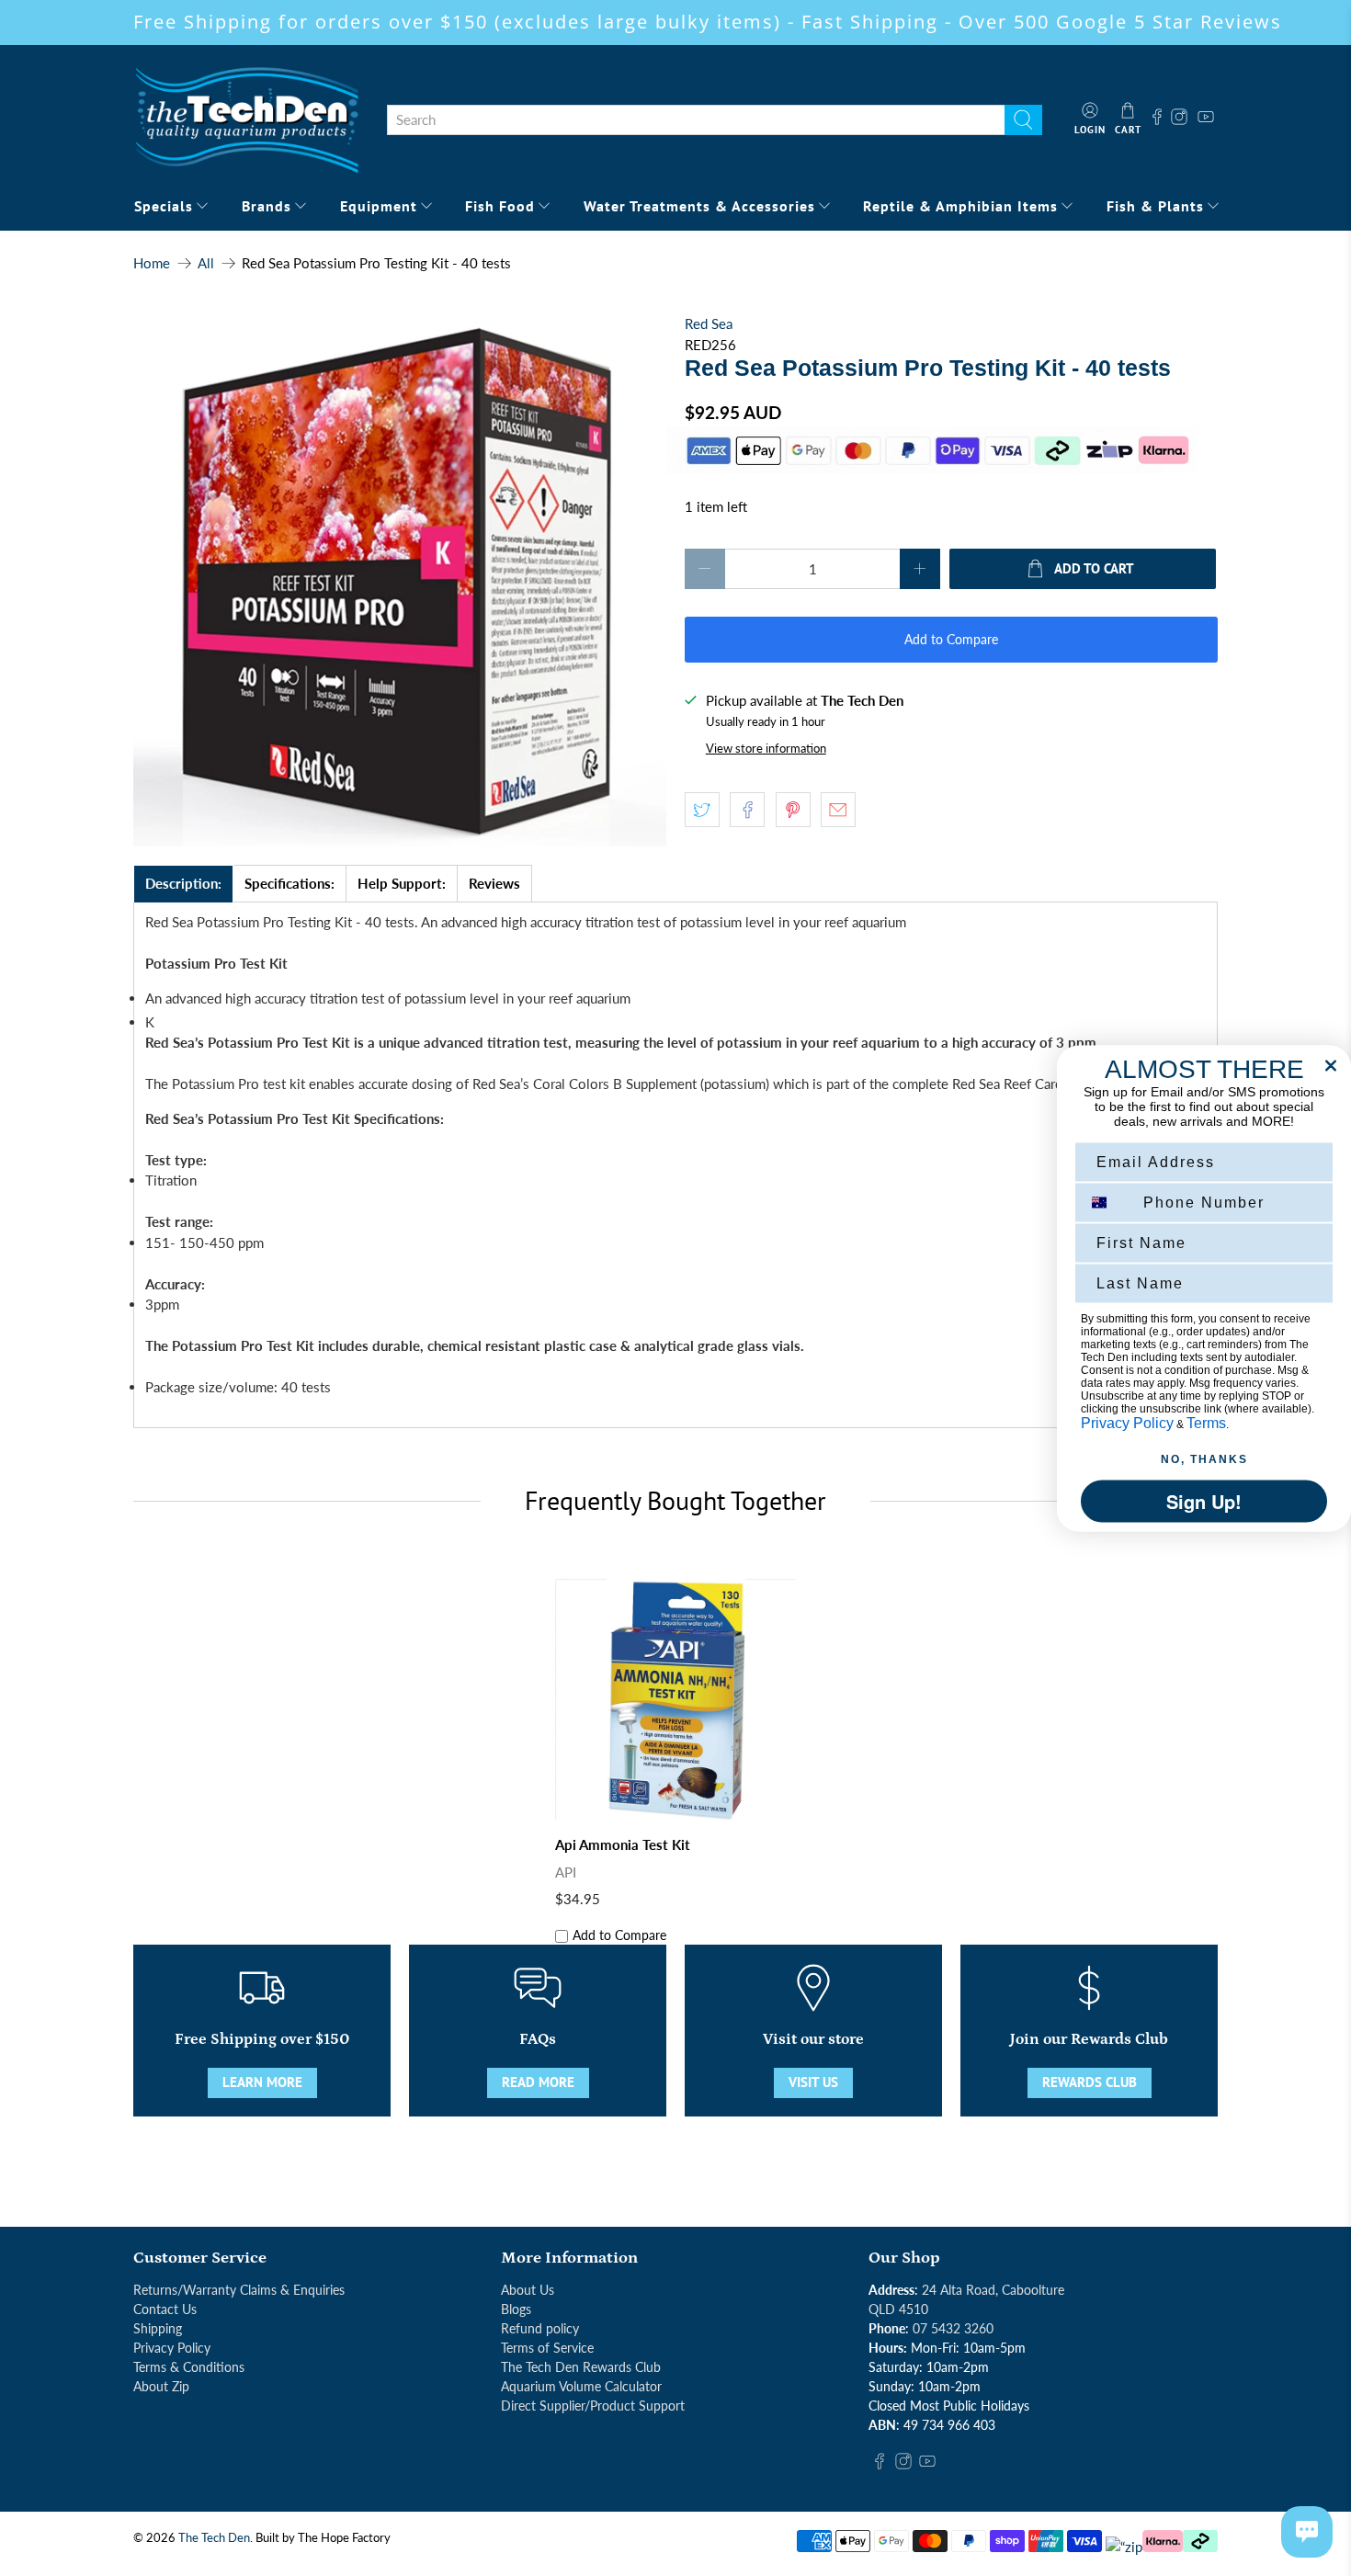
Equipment (379, 206)
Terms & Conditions (189, 2367)
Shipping (158, 2328)
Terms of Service (547, 2348)
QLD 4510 (898, 2309)
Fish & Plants (1155, 206)
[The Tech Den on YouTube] (1206, 119)
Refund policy (540, 2328)
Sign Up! (1204, 1500)
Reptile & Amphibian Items (960, 206)
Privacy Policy (172, 2348)
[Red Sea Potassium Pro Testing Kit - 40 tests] (400, 580)
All (206, 263)
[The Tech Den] (247, 119)
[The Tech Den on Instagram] (1181, 119)
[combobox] (696, 120)
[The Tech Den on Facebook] (1157, 119)
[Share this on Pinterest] (793, 810)
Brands (267, 206)
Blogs (516, 2309)
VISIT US (813, 2082)
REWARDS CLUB (1090, 2082)
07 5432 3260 (953, 2328)
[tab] (183, 884)
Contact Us (165, 2309)
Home (152, 263)
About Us (528, 2290)
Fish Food (500, 206)
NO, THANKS (1204, 1458)
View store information (766, 748)
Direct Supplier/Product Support (593, 2406)
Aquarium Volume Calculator (581, 2386)
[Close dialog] (1331, 1065)
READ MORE (538, 2082)
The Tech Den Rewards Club (581, 2367)
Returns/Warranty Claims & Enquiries (239, 2290)
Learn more (262, 2082)
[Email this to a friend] (838, 810)
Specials (164, 206)
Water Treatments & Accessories (699, 206)
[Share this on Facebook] (747, 810)
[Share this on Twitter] (702, 810)
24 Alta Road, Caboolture (993, 2290)
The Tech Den (214, 2538)
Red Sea (709, 323)
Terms (1206, 1422)
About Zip (161, 2386)
